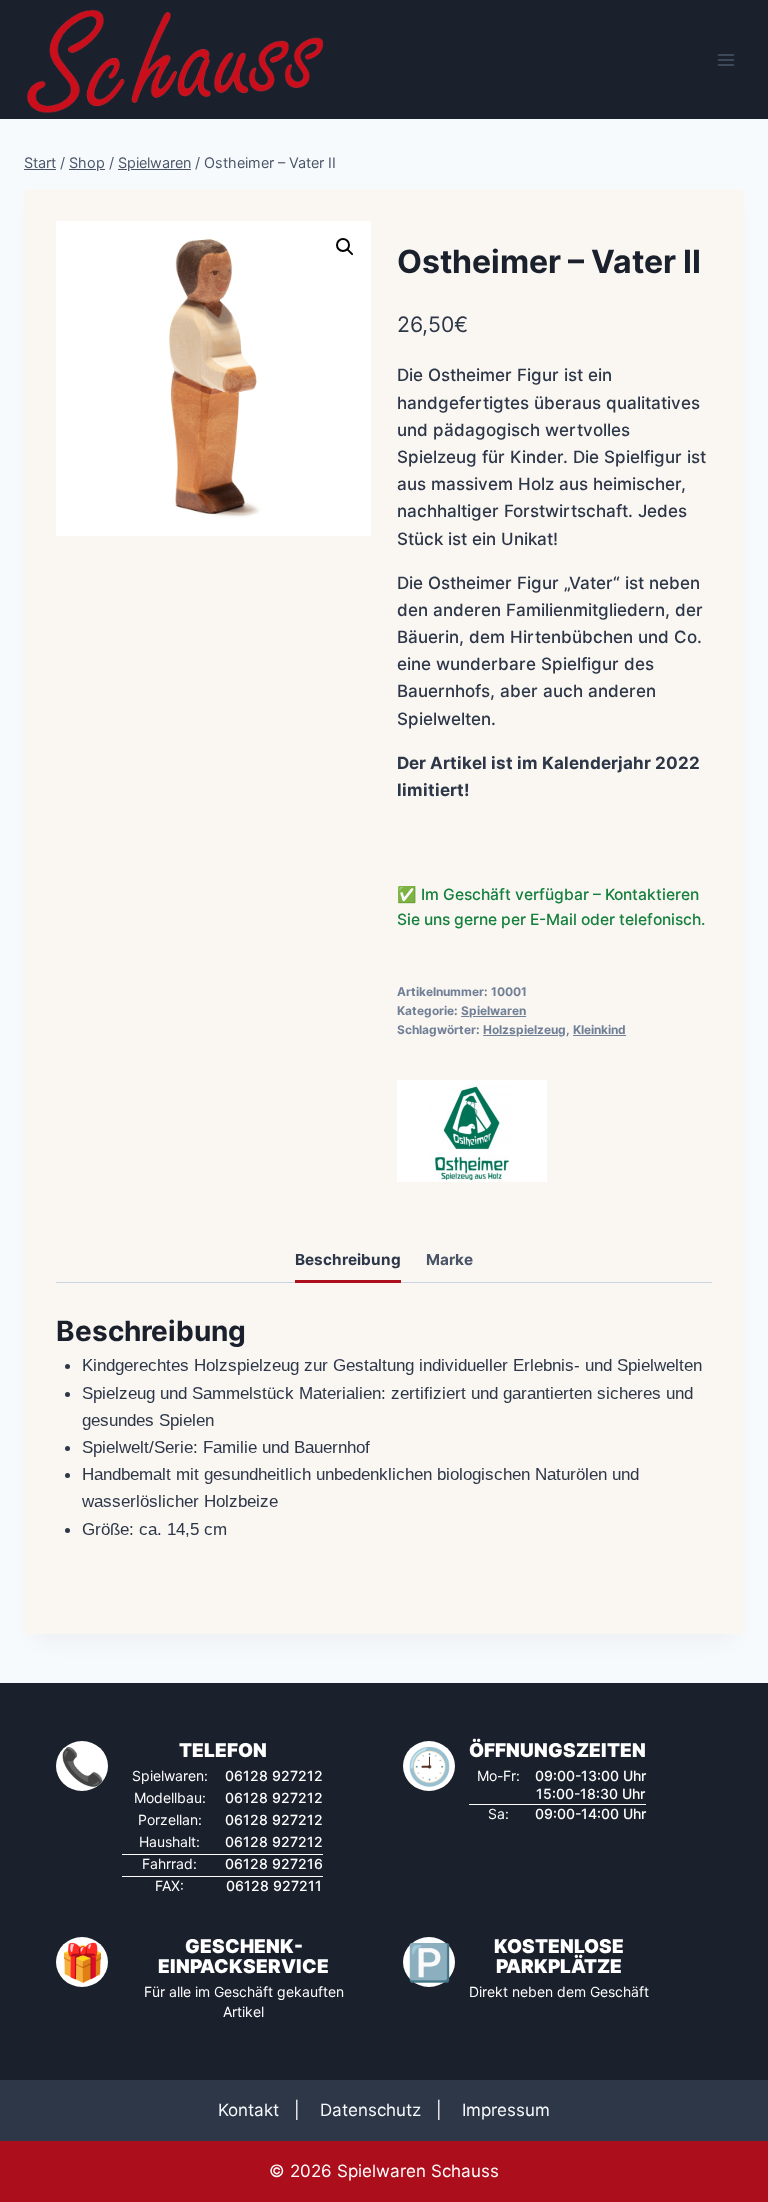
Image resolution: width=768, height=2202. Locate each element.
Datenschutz (370, 2110)
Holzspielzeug (524, 1029)
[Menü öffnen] (725, 59)
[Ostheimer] (472, 1131)
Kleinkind (599, 1029)
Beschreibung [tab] (348, 1259)
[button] (345, 247)
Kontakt (248, 2110)
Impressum (506, 2110)
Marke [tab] (449, 1259)
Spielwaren (493, 1010)
